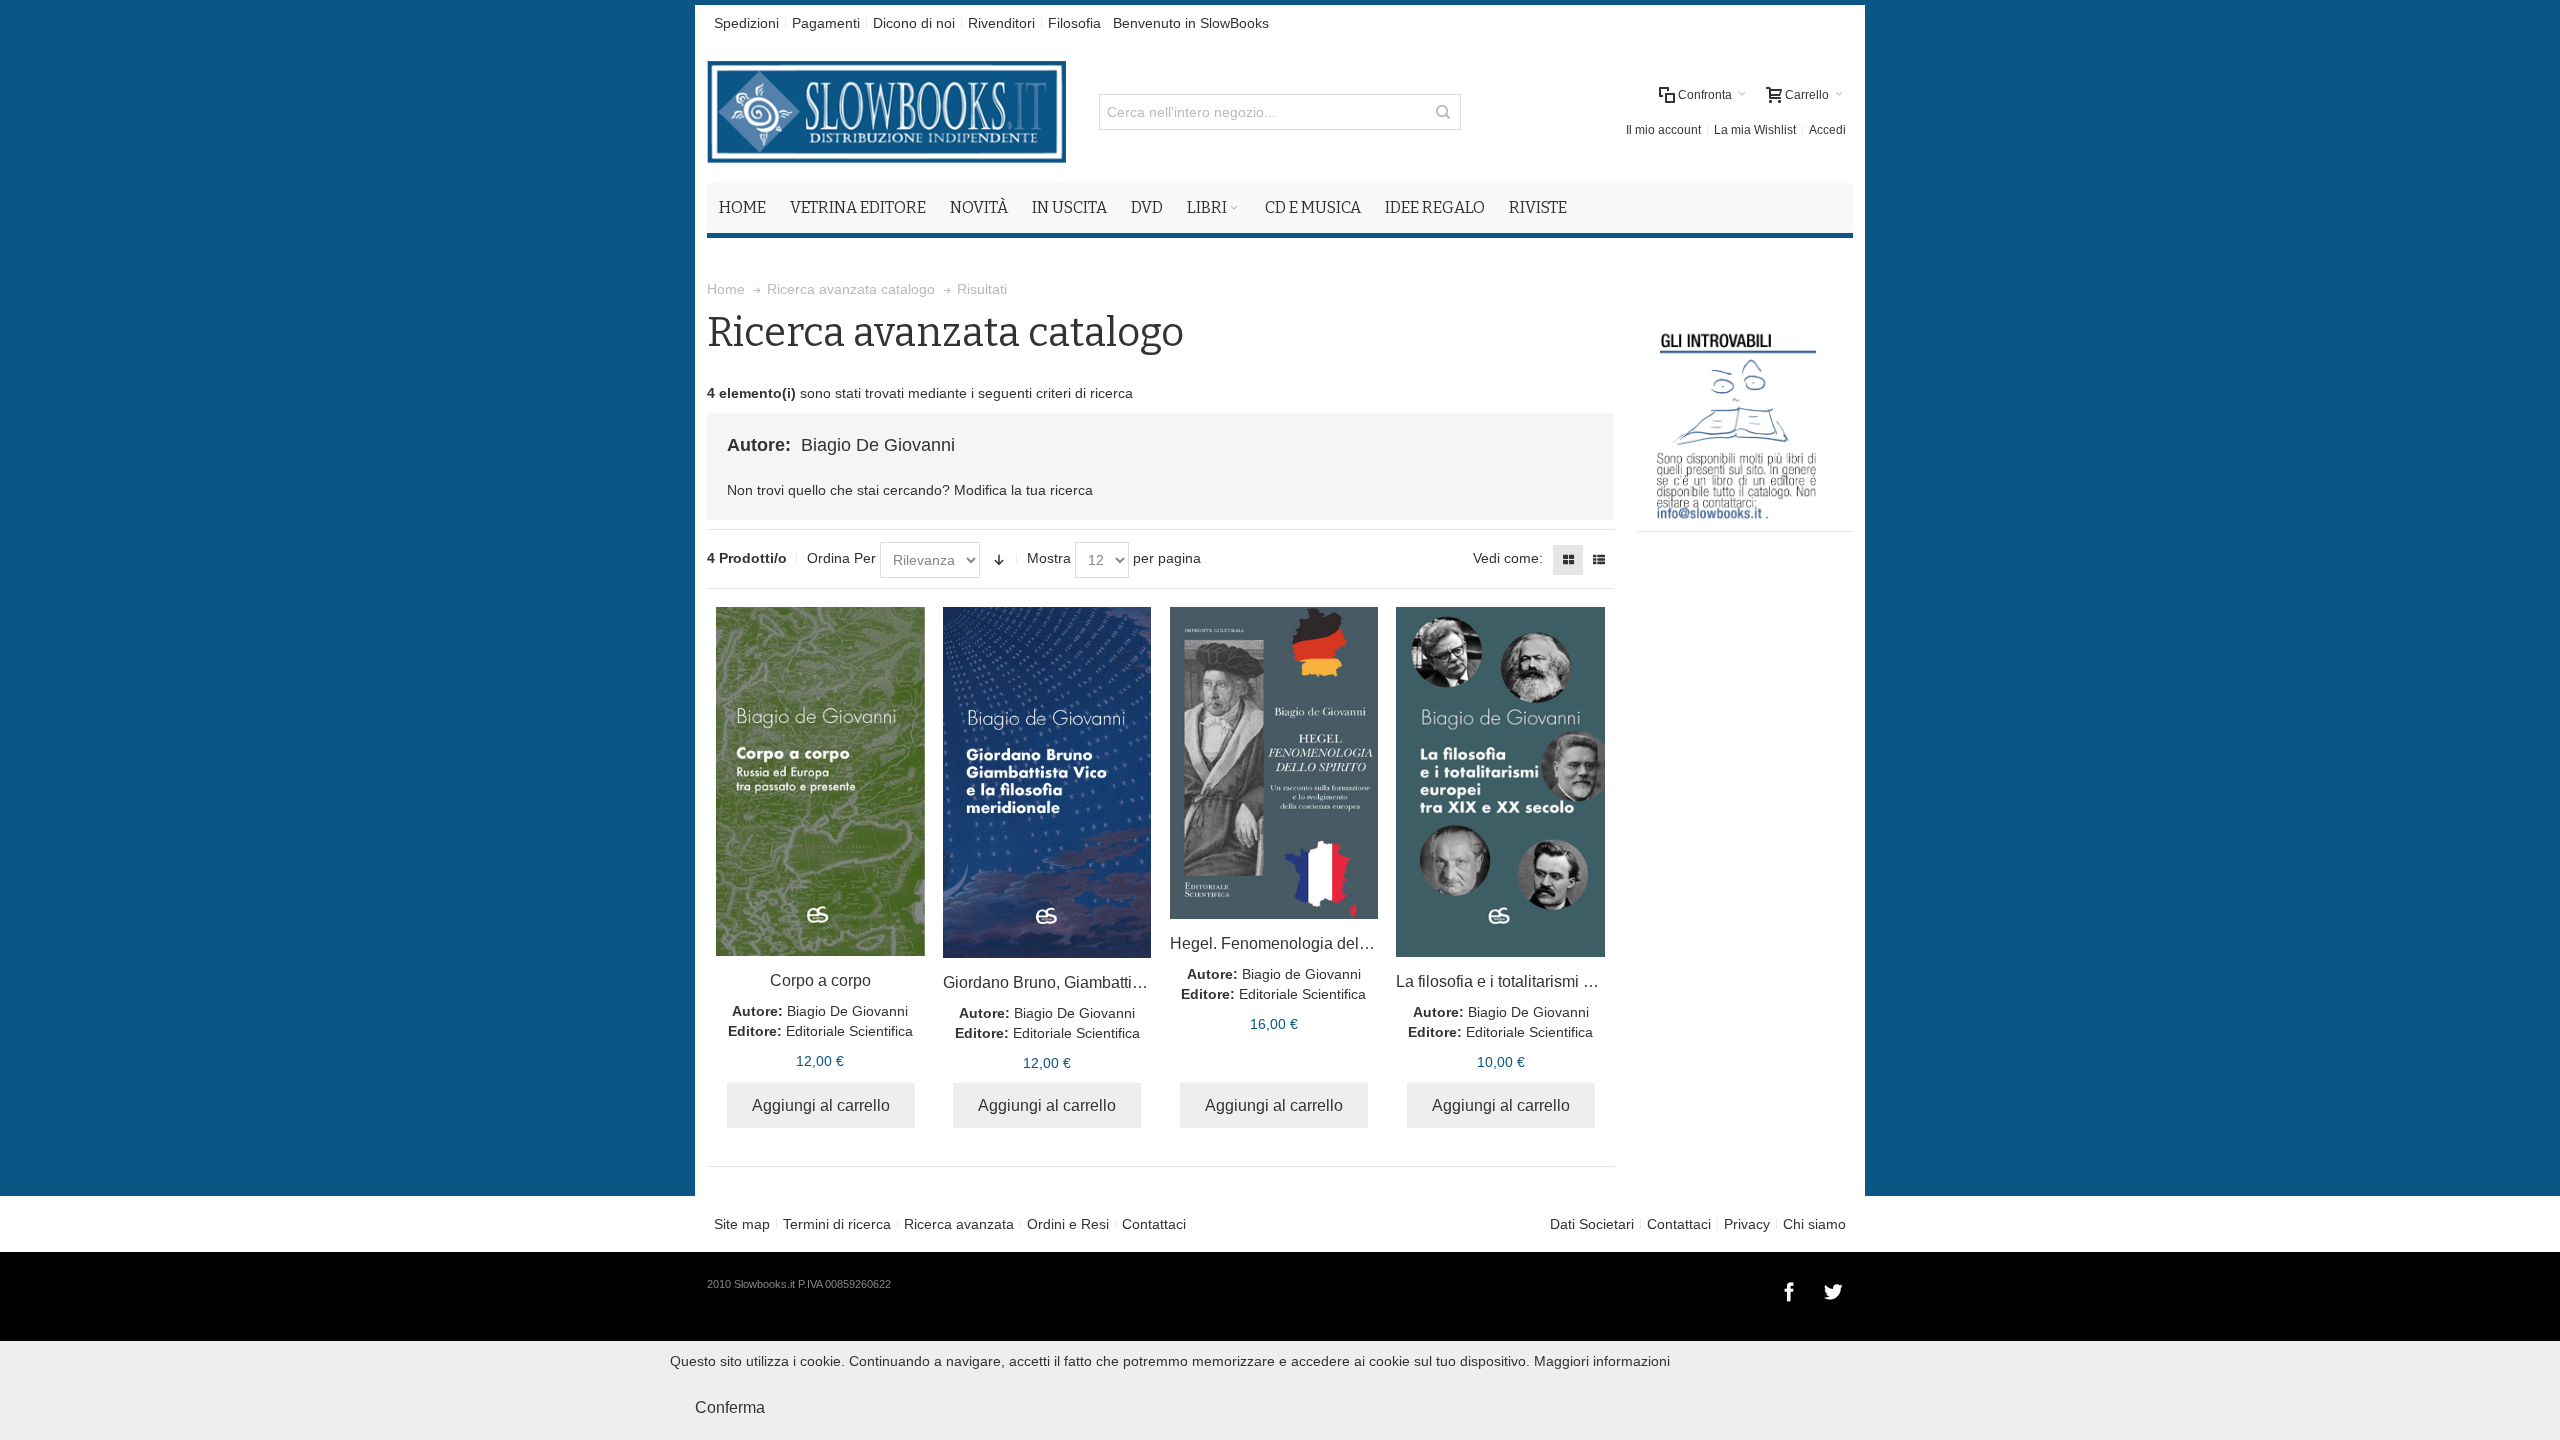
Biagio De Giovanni (847, 1011)
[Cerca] (1443, 112)
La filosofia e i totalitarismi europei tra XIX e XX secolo (1587, 981)
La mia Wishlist (1755, 130)
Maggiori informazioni (1602, 1361)
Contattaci (1154, 1224)
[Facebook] (1791, 1289)
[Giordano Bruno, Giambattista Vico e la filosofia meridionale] (1047, 782)
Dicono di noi (914, 23)
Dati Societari (1592, 1224)
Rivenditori (1001, 23)
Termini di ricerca (837, 1224)
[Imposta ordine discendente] (999, 560)
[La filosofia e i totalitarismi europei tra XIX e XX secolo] (1500, 782)
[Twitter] (1833, 1289)
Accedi (1827, 130)
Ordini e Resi (1068, 1224)
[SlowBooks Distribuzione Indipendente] (886, 112)
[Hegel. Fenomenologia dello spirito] (1274, 763)
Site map (742, 1224)
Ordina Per (841, 558)
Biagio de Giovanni (1301, 974)
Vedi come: (1508, 558)
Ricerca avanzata (959, 1224)
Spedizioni (746, 23)
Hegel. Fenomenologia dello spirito (1294, 943)
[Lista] (1599, 560)
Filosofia (1074, 23)
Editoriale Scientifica (849, 1031)
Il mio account (1663, 130)
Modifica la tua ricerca (1023, 490)
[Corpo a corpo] (820, 781)
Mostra (1049, 558)
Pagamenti (826, 23)
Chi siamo (1814, 1224)
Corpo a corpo (820, 980)
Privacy (1747, 1224)
